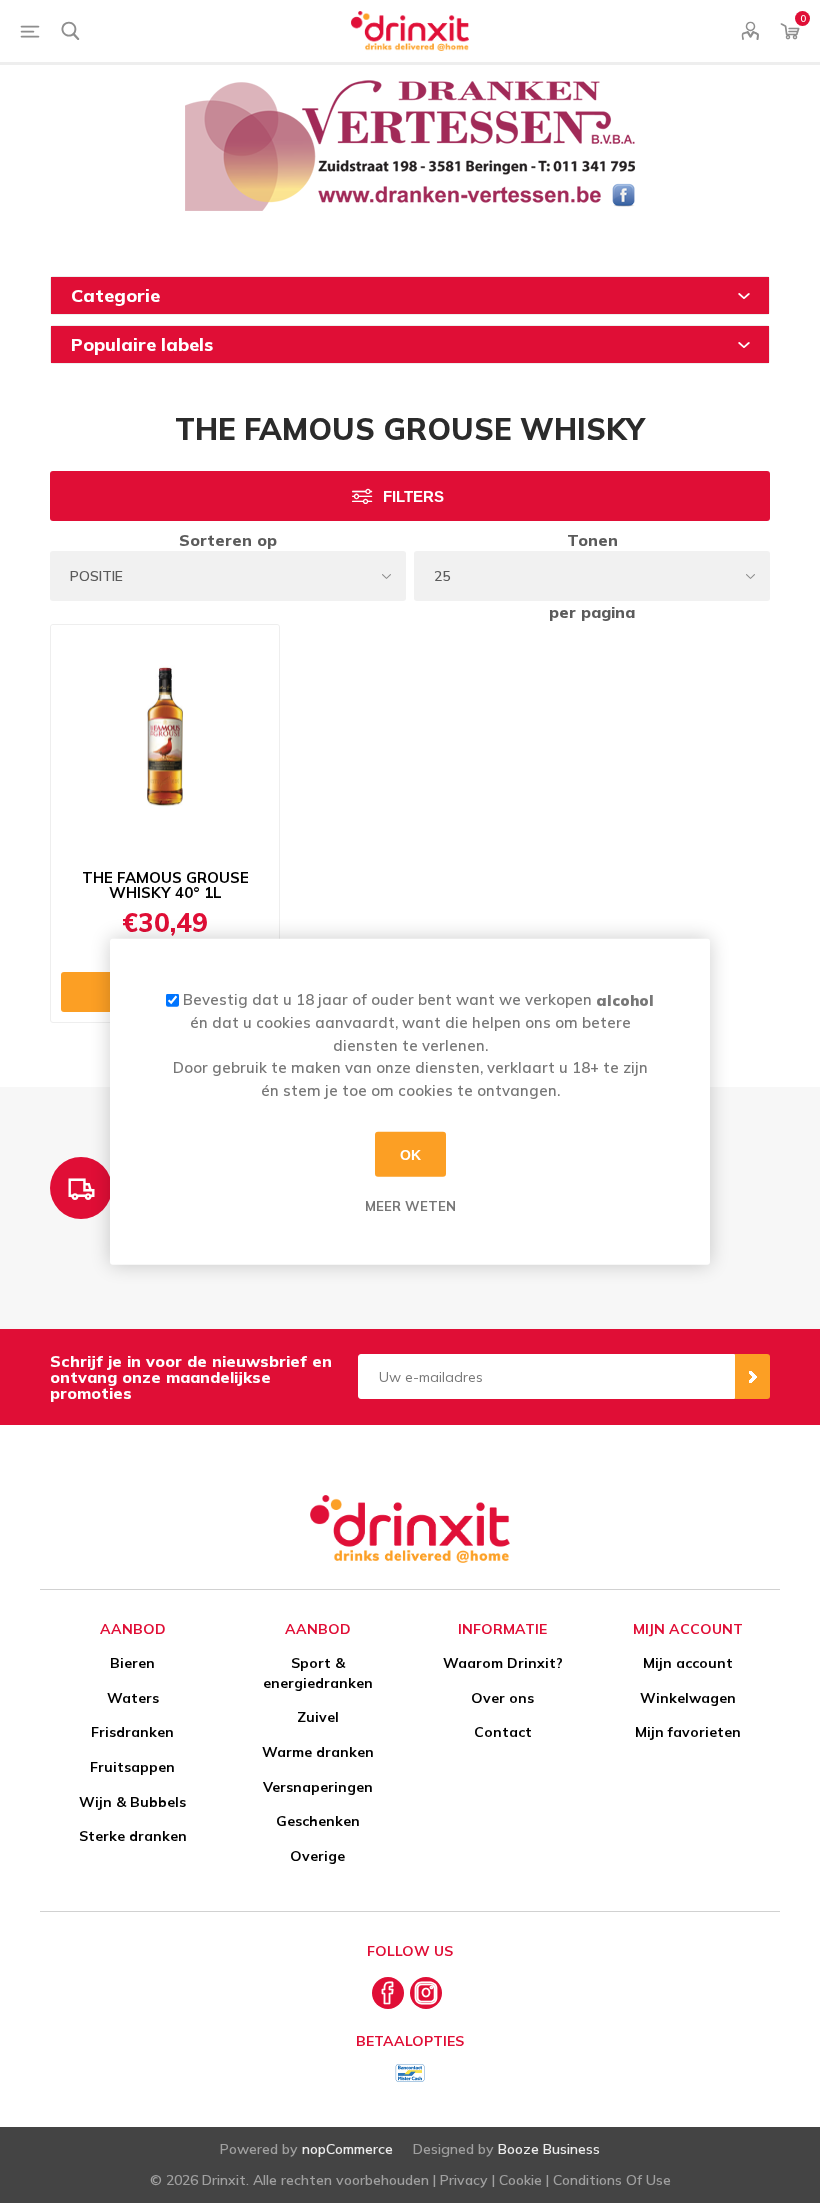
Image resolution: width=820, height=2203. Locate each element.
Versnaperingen (318, 1787)
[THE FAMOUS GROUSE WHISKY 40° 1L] (165, 740)
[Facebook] (388, 1993)
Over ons (502, 1698)
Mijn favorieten (688, 1732)
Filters (413, 496)
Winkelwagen (688, 1698)
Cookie (520, 2180)
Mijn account (688, 1663)
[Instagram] (426, 1993)
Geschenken (318, 1821)
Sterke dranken (133, 1836)
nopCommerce (347, 2149)
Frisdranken (132, 1732)
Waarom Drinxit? (503, 1663)
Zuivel (318, 1717)
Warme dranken (318, 1752)
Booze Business (549, 2149)
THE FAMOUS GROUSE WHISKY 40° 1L (165, 886)
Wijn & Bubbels (132, 1802)
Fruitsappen (132, 1767)
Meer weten (410, 1206)
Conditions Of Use (612, 2180)
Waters (133, 1698)
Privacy (464, 2180)
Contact (503, 1732)
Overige (317, 1856)
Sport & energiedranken (318, 1673)
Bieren (132, 1663)
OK (410, 1154)
